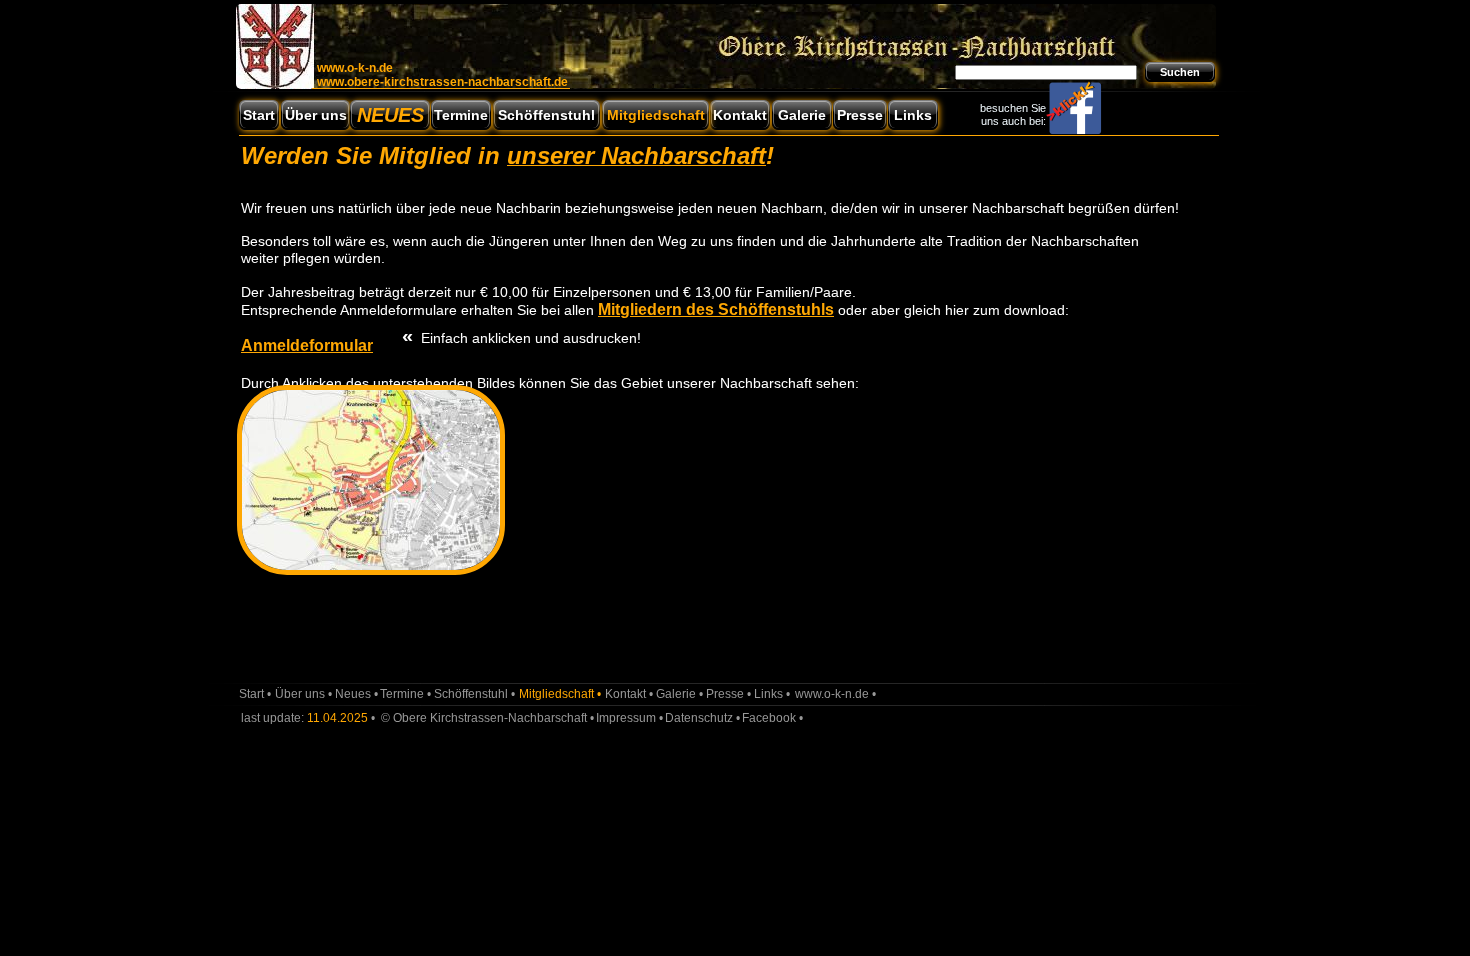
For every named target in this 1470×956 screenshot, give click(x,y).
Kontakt (740, 115)
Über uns (316, 115)
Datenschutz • (702, 718)
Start (259, 115)
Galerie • (679, 694)
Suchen (1180, 72)
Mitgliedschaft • (560, 694)
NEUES (390, 115)
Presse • (728, 694)
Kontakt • (629, 694)
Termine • (405, 694)
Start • (255, 694)
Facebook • (772, 718)
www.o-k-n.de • (835, 694)
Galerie (802, 115)
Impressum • (629, 718)
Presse (860, 115)
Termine (461, 115)
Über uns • (303, 694)
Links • (772, 694)
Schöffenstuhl (546, 115)
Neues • (356, 694)
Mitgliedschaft (656, 115)
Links (913, 115)
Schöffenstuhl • (474, 694)
